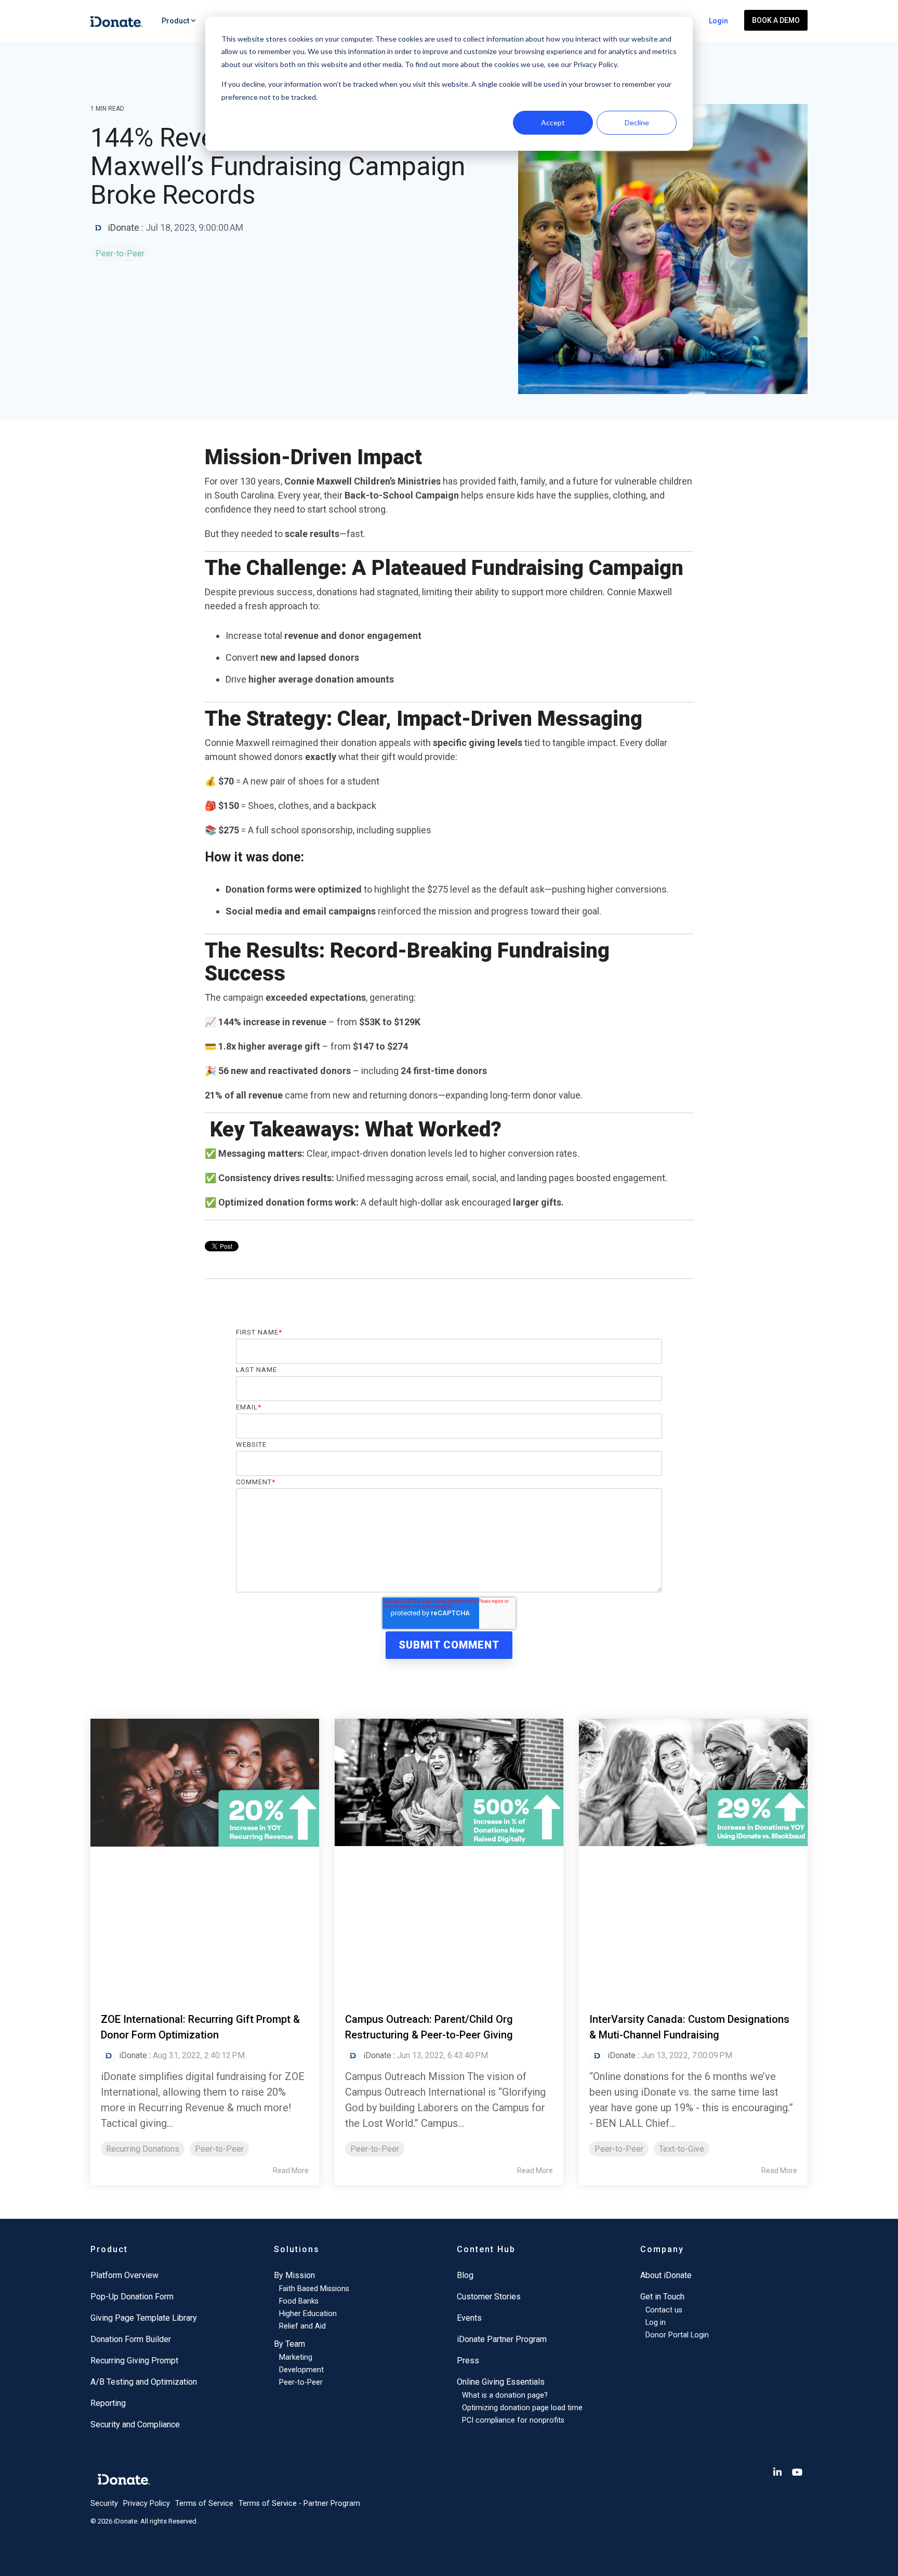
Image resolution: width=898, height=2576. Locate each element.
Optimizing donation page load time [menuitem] (522, 2408)
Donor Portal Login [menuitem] (677, 2335)
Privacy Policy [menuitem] (147, 2503)
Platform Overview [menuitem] (124, 2275)
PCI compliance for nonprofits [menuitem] (513, 2420)
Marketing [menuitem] (296, 2357)
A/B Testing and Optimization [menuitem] (144, 2382)
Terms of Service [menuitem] (204, 2503)
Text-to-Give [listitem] (682, 2149)
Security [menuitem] (104, 2503)
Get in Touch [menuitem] (662, 2297)
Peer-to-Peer (120, 253)
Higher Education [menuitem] (308, 2314)
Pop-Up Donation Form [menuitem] (132, 2297)
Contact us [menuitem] (664, 2310)
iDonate (124, 227)
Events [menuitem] (469, 2318)
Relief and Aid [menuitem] (302, 2326)
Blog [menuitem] (465, 2275)
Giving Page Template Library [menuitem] (144, 2318)
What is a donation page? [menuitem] (505, 2395)
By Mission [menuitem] (294, 2275)
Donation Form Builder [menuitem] (131, 2339)
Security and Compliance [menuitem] (135, 2424)
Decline (637, 122)
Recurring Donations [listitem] (143, 2149)
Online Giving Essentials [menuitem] (501, 2382)
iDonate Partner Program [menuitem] (502, 2339)
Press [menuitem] (468, 2361)
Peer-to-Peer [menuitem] (301, 2382)
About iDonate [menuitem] (666, 2275)
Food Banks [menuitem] (299, 2301)
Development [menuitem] (301, 2370)
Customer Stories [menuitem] (489, 2297)
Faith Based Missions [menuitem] (314, 2289)
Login (718, 21)
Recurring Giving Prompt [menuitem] (134, 2361)
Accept (553, 122)
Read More (291, 2170)
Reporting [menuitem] (108, 2403)
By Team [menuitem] (289, 2344)
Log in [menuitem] (656, 2323)
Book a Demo (776, 20)
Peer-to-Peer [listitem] (219, 2149)
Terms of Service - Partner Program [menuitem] (299, 2503)
